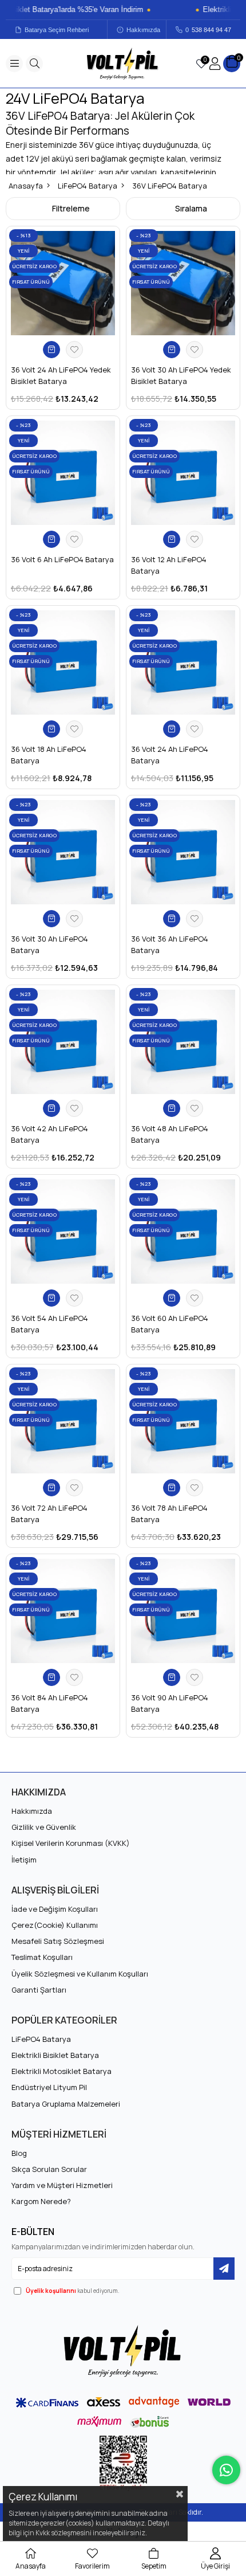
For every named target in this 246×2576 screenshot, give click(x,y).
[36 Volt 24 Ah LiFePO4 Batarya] (183, 662)
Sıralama (191, 208)
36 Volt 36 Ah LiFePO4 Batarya (170, 944)
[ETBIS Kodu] (123, 2463)
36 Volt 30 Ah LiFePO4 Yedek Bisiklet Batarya (181, 375)
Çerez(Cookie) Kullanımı (55, 1925)
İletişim (24, 1860)
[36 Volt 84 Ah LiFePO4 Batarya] (63, 1611)
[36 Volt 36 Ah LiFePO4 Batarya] (183, 852)
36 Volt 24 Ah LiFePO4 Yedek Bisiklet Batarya (61, 375)
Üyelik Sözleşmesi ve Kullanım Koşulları (80, 1974)
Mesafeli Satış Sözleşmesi (58, 1941)
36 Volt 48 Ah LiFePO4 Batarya (170, 1134)
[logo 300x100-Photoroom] (123, 2351)
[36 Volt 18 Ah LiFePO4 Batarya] (63, 662)
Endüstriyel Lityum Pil (49, 2087)
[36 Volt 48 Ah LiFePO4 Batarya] (183, 1042)
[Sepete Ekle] (51, 350)
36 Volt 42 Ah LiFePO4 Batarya (49, 1134)
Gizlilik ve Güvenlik (44, 1827)
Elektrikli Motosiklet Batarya (61, 2071)
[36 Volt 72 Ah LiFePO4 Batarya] (63, 1421)
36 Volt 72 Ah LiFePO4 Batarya (49, 1514)
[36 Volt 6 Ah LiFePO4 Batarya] (63, 473)
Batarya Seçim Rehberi (57, 30)
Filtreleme (71, 208)
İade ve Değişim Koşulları (55, 1909)
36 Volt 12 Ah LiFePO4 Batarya (169, 565)
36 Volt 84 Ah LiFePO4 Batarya (49, 1703)
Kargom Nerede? (41, 2201)
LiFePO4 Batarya (41, 2039)
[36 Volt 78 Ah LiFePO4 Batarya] (183, 1421)
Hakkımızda (143, 30)
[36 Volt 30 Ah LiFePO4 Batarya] (63, 852)
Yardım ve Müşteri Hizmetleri (62, 2185)
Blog (19, 2153)
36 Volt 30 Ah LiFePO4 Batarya (49, 944)
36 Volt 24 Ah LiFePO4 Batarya (170, 755)
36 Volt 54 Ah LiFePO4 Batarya (49, 1324)
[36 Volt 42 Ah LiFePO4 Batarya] (63, 1042)
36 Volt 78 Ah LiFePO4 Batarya (169, 1514)
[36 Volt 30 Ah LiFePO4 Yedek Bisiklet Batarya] (183, 283)
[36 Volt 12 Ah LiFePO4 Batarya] (183, 473)
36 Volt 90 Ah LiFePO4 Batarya (170, 1703)
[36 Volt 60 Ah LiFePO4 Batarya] (183, 1232)
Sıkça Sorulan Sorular (49, 2169)
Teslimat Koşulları (42, 1957)
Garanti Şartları (39, 1990)
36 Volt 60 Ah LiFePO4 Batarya (170, 1324)
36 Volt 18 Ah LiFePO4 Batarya (49, 755)
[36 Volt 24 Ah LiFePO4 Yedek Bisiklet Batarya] (63, 283)
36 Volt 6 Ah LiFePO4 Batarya (62, 559)
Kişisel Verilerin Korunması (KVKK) (71, 1843)
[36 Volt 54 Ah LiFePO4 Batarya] (63, 1232)
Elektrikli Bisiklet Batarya (55, 2055)
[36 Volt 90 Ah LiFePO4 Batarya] (183, 1611)
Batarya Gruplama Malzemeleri (66, 2104)
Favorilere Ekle (74, 350)
